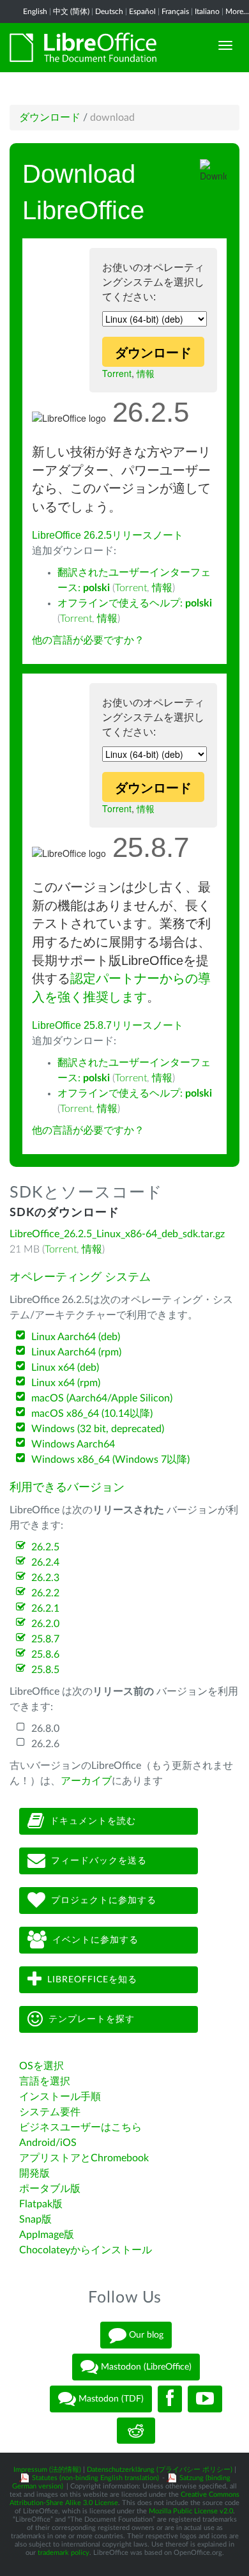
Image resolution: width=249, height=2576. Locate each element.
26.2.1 (45, 1608)
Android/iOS (48, 2143)
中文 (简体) (71, 12)
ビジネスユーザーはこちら (80, 2127)
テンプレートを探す (92, 2019)
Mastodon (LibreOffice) (145, 2366)
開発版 (34, 2173)
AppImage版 (47, 2235)
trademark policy (64, 2553)
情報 (146, 373)
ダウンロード (50, 118)
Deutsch (109, 12)
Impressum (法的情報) (47, 2470)
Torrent (117, 373)
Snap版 (35, 2219)
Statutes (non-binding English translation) (95, 2478)
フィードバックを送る (99, 1861)
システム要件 (50, 2112)
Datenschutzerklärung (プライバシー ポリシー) (160, 2470)
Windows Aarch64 (73, 1444)
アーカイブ (86, 1781)
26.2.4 (45, 1562)
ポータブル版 (50, 2189)
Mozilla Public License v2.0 (191, 2511)
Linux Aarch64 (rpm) (76, 1352)
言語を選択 (45, 2081)
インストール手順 (60, 2097)
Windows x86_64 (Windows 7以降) (110, 1460)
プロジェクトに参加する (104, 1901)
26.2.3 (45, 1578)
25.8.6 (45, 1654)
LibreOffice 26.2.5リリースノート (108, 535)
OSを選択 (41, 2066)
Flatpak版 (41, 2204)
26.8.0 (45, 1729)
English (35, 12)
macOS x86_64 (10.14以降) (92, 1414)
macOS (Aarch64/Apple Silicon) (102, 1398)
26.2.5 (45, 1547)
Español (142, 12)
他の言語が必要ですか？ (88, 640)
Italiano (207, 12)
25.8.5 (45, 1670)
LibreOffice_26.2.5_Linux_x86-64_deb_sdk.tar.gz (117, 1234)
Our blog (145, 2334)
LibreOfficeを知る (92, 1980)
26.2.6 (45, 1744)
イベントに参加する (95, 1940)
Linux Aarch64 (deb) (76, 1337)
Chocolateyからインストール (86, 2250)
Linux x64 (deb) (65, 1368)
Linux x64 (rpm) (66, 1383)
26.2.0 (45, 1624)
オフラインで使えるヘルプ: (135, 603)
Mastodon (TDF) (110, 2398)
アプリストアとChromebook (84, 2158)
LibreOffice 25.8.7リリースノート (108, 1025)
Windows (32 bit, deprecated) (98, 1429)
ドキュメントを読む (93, 1821)
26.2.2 (45, 1593)
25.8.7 (45, 1639)
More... (237, 12)
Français (175, 12)
